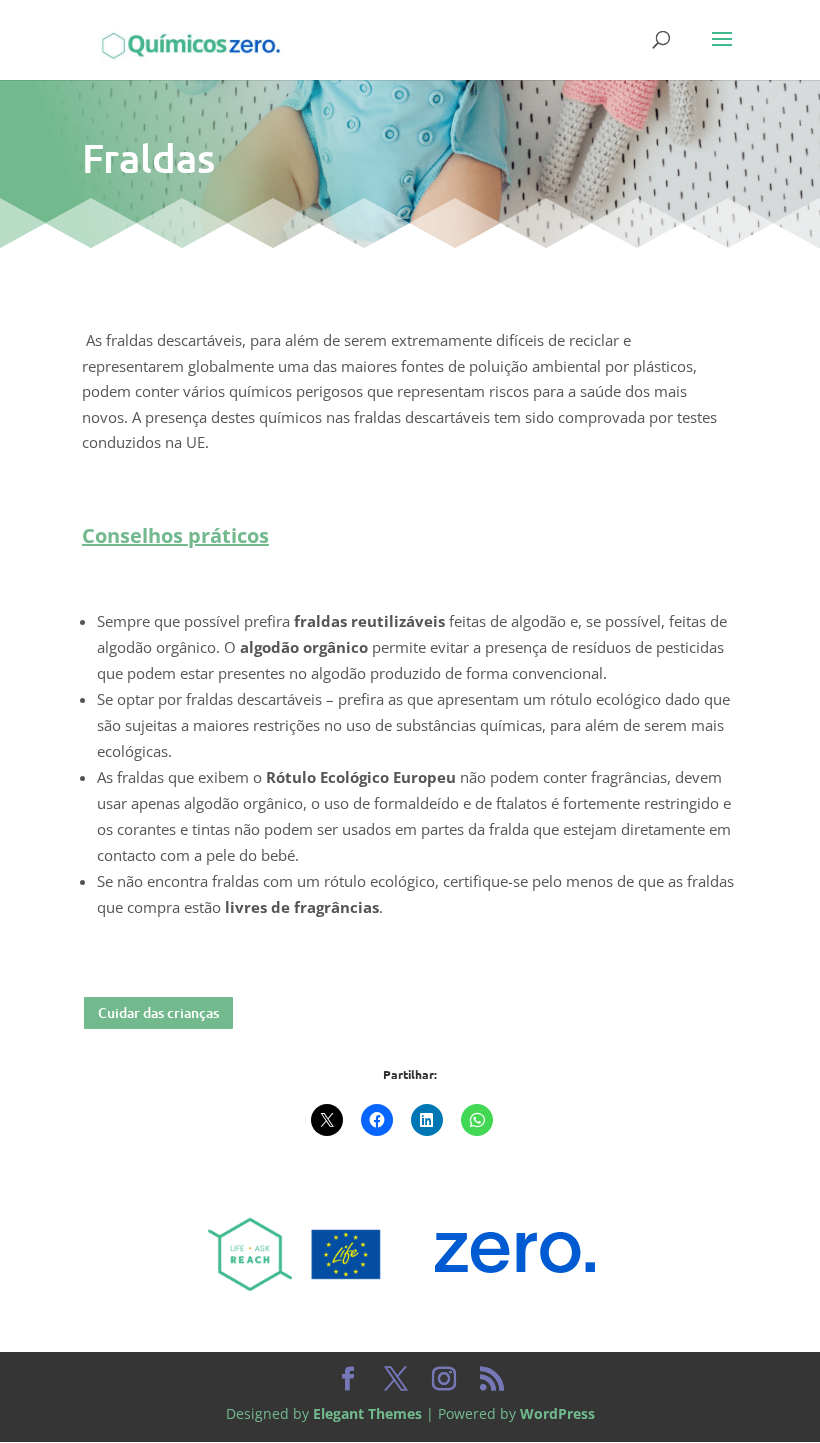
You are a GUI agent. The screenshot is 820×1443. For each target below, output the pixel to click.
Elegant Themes (367, 1413)
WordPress (557, 1413)
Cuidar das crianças (158, 1012)
